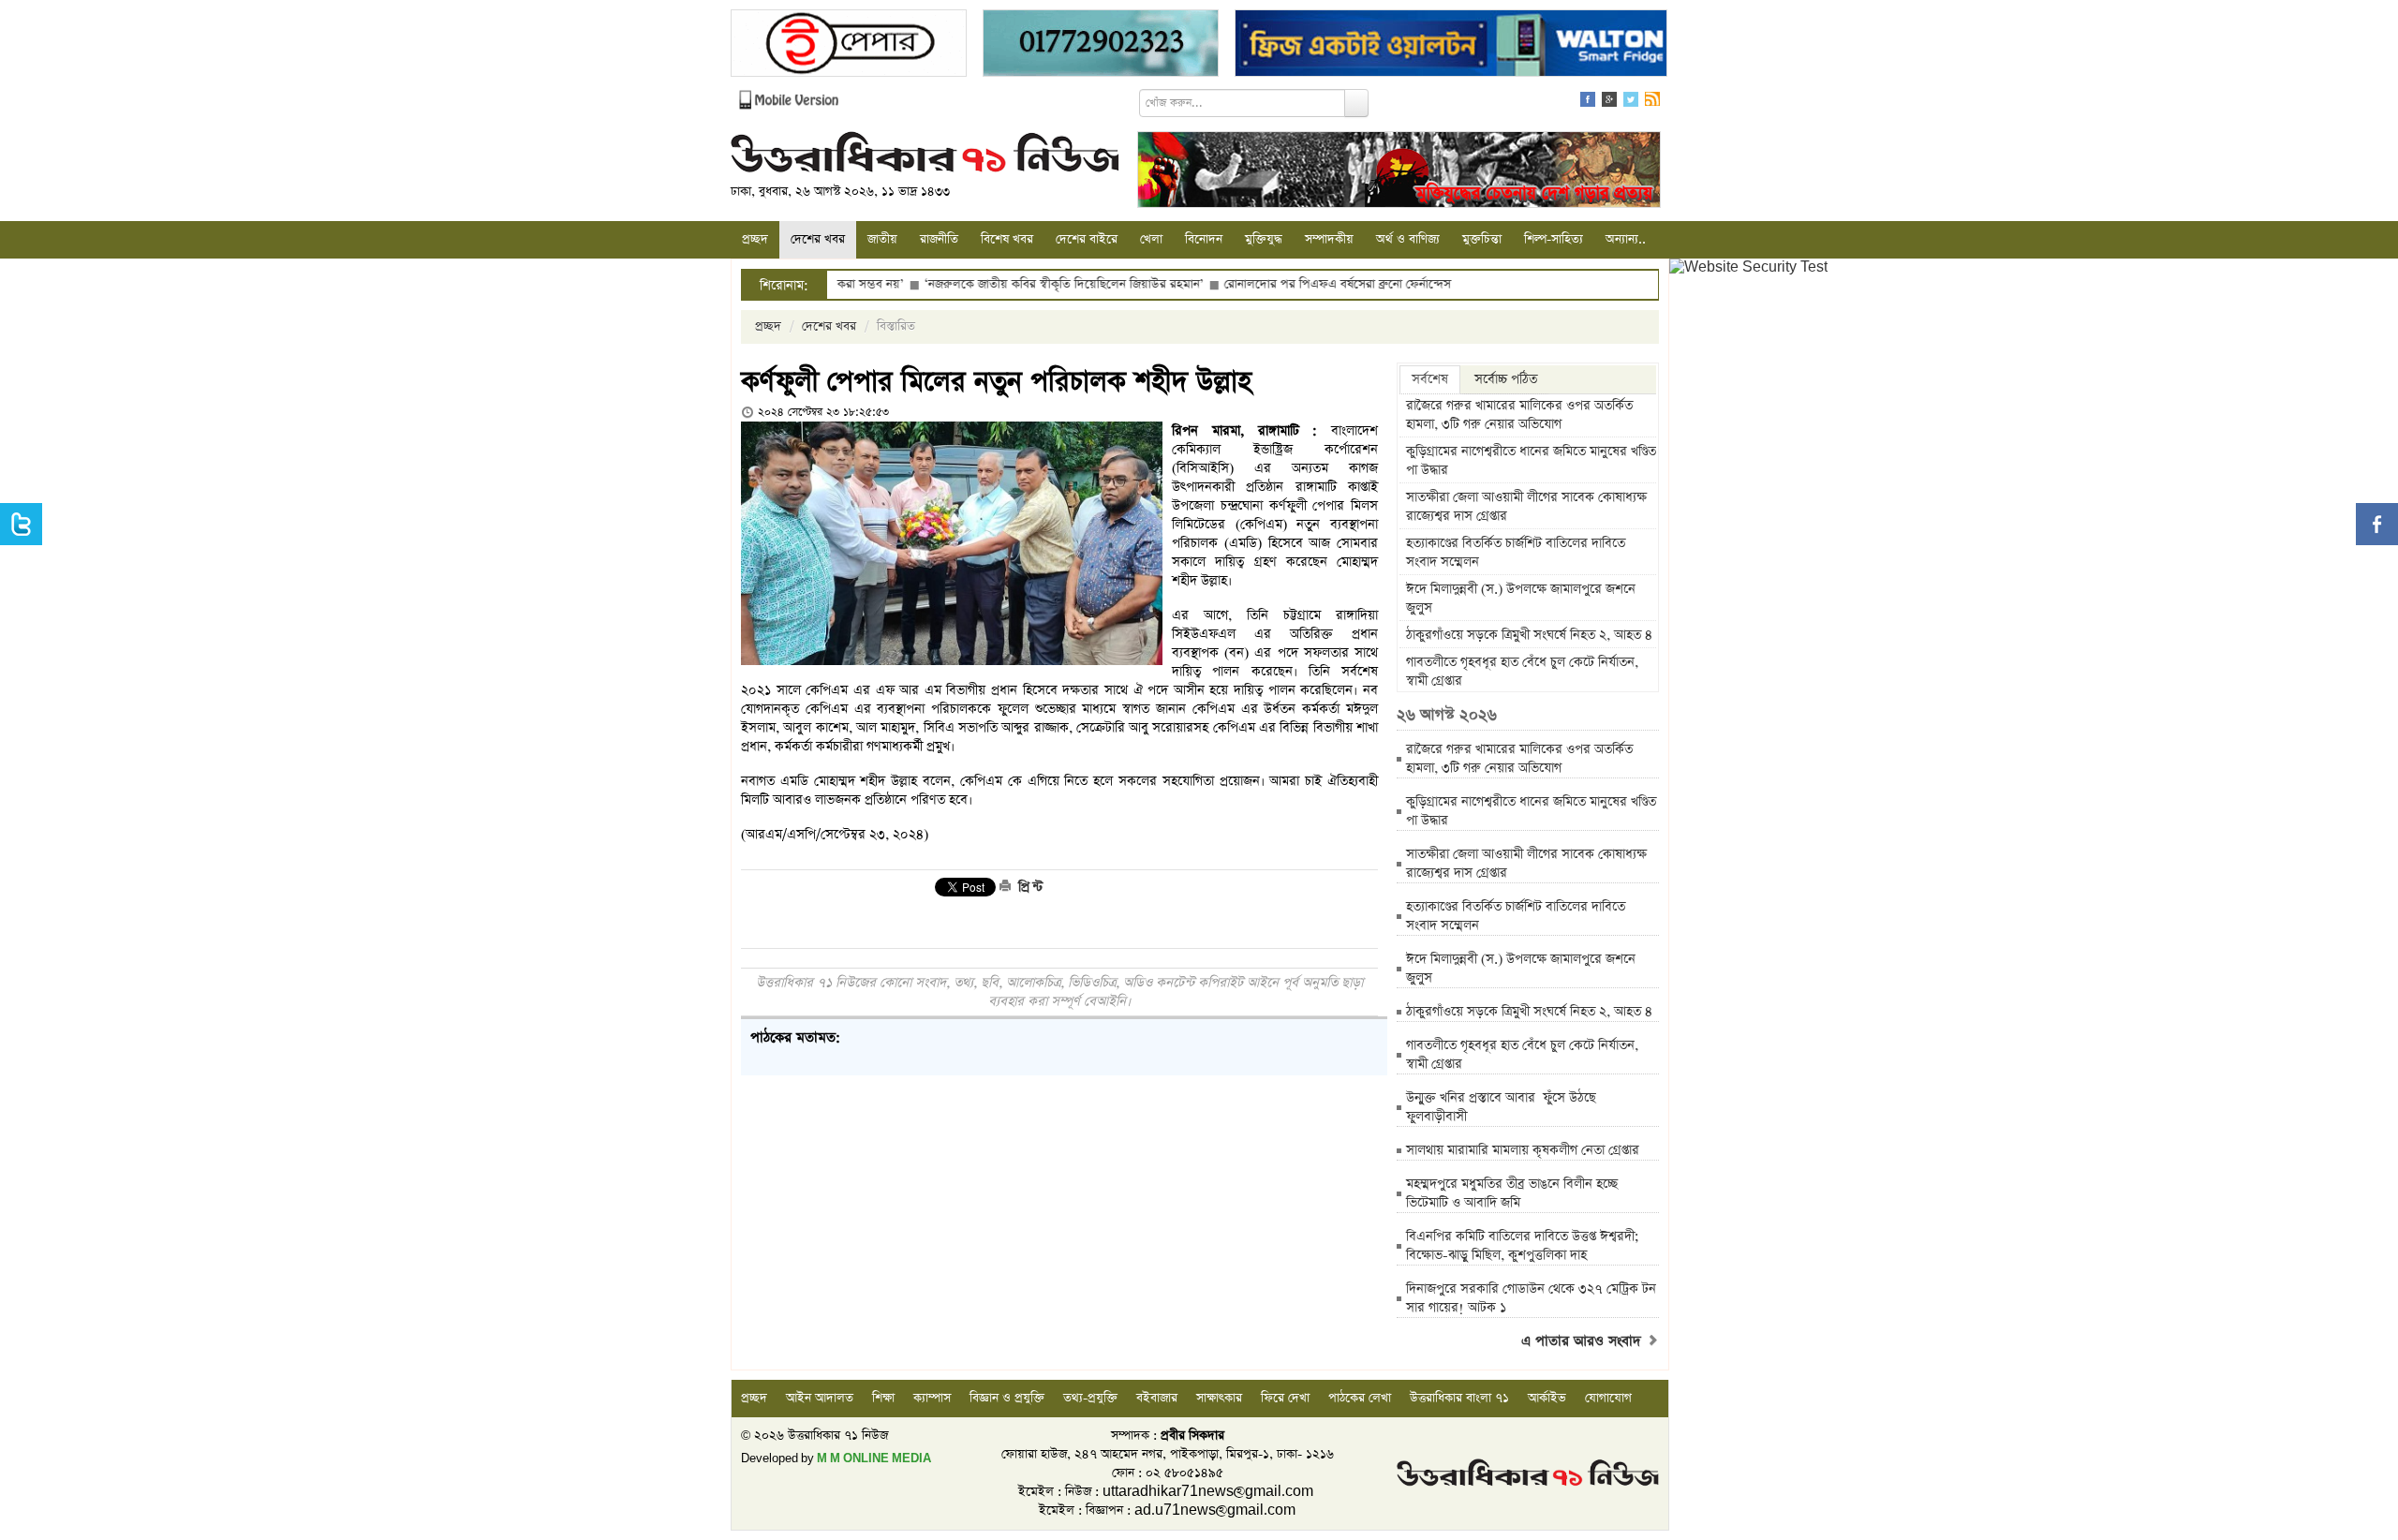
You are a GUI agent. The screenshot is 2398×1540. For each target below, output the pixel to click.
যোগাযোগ (1608, 1398)
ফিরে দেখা (1285, 1398)
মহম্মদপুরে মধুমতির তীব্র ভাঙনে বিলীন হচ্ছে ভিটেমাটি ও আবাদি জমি (1512, 1193)
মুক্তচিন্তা (1482, 239)
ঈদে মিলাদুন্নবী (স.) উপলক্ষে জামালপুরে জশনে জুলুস (1521, 599)
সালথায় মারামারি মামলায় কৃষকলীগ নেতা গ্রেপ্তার (1523, 1150)
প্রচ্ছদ (755, 239)
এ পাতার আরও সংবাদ (1584, 1341)
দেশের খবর (818, 239)
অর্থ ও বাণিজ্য (1408, 239)
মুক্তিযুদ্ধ (1264, 239)
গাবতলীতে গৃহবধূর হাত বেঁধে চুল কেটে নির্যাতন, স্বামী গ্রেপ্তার (1522, 672)
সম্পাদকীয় (1329, 239)
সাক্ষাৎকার (1219, 1398)
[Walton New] (1451, 45)
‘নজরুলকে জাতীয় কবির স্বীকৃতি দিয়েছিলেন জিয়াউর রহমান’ (992, 284)
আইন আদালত (820, 1398)
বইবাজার (1157, 1398)
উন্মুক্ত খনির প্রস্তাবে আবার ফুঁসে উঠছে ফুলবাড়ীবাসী (1501, 1107)
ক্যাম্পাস (932, 1398)
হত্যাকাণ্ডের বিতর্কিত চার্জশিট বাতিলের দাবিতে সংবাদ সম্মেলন (1516, 553)
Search (1356, 103)
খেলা (1151, 239)
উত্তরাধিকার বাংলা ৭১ (1459, 1398)
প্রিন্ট (1029, 887)
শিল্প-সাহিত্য (1554, 239)
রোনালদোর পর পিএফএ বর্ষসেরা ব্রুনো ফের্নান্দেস (1266, 284)
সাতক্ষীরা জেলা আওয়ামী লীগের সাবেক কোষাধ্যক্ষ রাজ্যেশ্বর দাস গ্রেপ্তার (1526, 507)
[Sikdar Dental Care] (1101, 45)
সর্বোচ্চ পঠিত (1506, 379)
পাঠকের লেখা (1360, 1398)
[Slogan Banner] (1399, 172)
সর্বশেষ (1430, 379)
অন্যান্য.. (1626, 239)
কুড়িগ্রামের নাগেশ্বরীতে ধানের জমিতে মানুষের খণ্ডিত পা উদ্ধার (1531, 461)
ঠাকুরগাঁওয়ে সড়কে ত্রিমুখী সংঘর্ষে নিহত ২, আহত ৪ (1529, 635)
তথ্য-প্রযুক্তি (1090, 1398)
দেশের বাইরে (1087, 239)
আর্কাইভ (1547, 1398)
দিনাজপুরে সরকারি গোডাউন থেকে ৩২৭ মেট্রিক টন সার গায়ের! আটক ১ (1531, 1298)
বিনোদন (1204, 239)
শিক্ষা (883, 1398)
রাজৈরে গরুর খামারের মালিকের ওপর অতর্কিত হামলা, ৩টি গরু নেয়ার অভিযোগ (1519, 415)
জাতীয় (882, 239)
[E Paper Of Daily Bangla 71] (849, 45)
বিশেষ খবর (1007, 239)
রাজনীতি (939, 239)
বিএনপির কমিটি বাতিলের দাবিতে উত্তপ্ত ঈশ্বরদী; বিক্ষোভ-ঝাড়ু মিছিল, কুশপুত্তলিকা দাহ (1523, 1246)
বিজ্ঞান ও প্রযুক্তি (1007, 1398)
